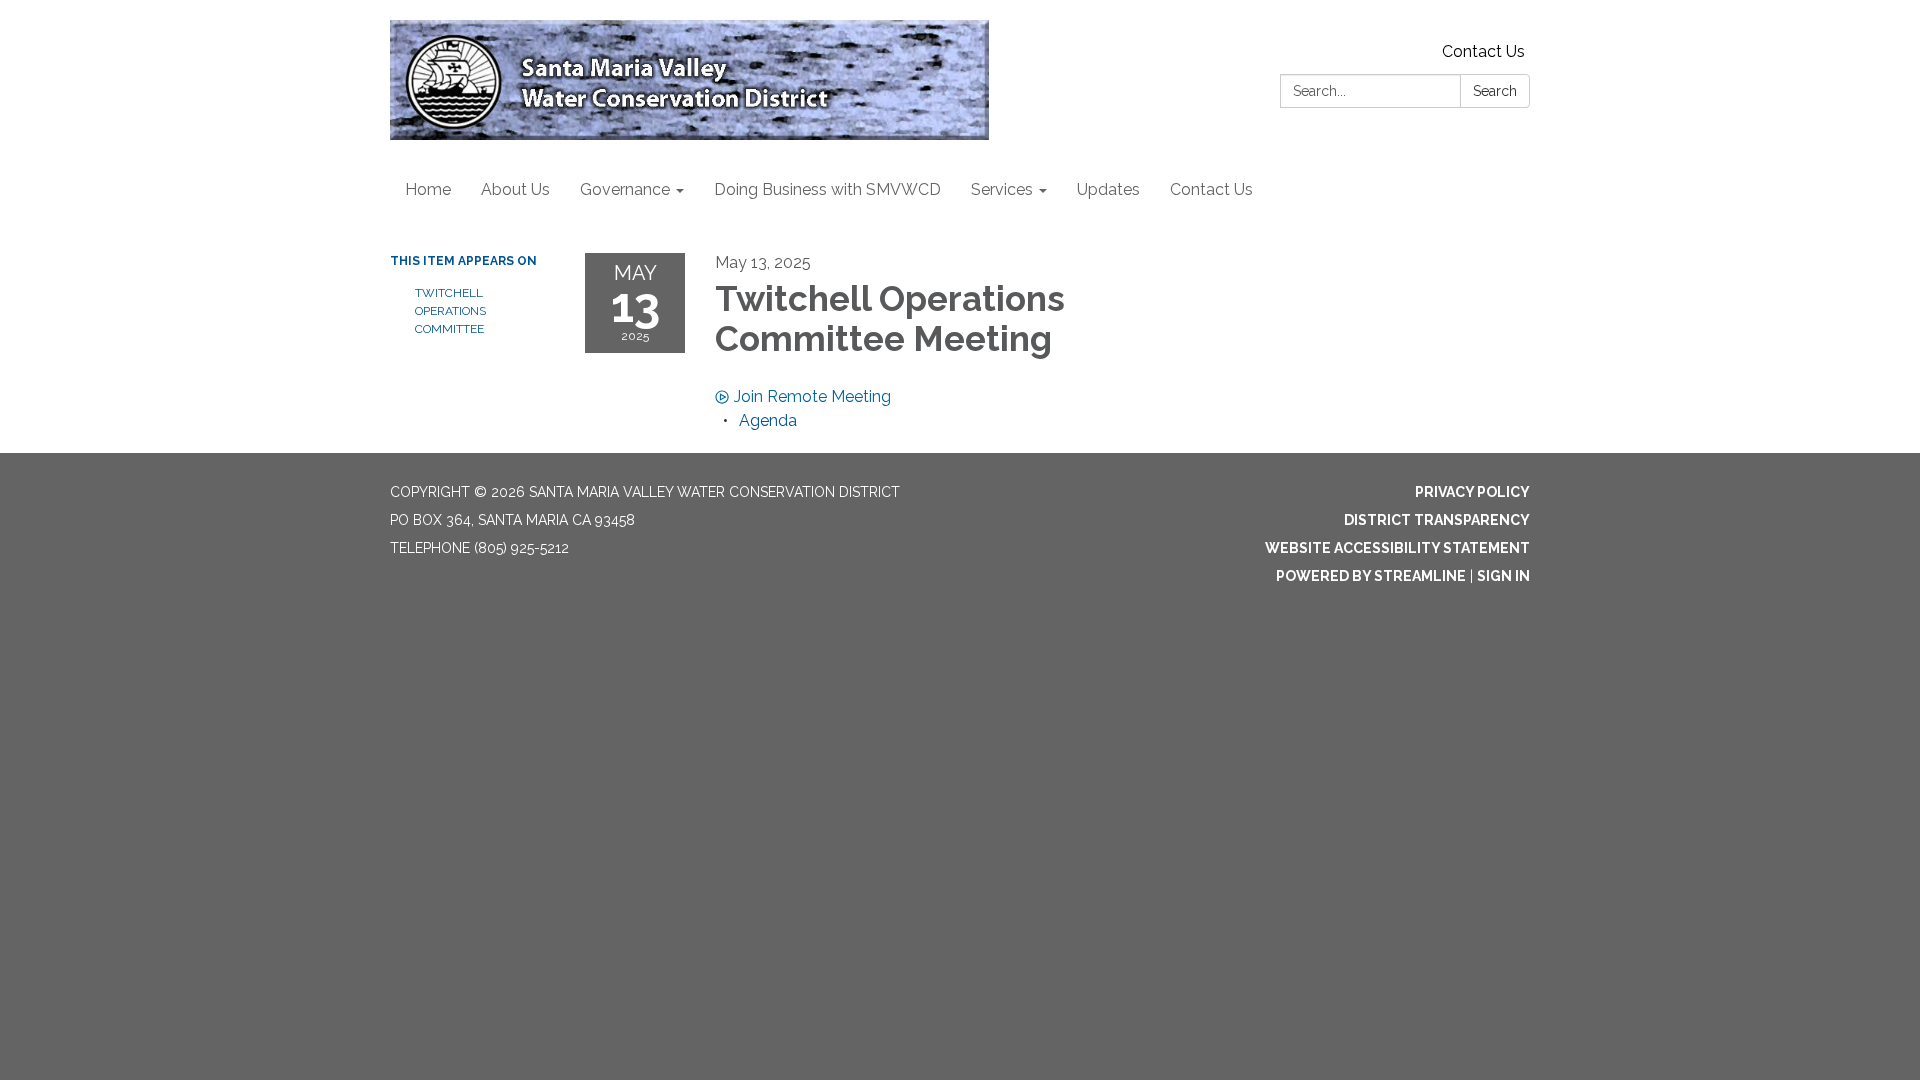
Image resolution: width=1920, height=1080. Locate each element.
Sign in (1503, 576)
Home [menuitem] (428, 189)
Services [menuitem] (1002, 189)
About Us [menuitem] (515, 189)
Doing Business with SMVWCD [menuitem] (827, 189)
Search (1495, 91)
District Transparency (1437, 520)
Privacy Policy (1472, 492)
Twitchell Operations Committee (450, 311)
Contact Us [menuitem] (1211, 189)
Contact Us (1483, 51)
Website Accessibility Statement (1397, 548)
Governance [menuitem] (625, 189)
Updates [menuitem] (1108, 189)
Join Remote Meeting (812, 396)
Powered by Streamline (1371, 576)
